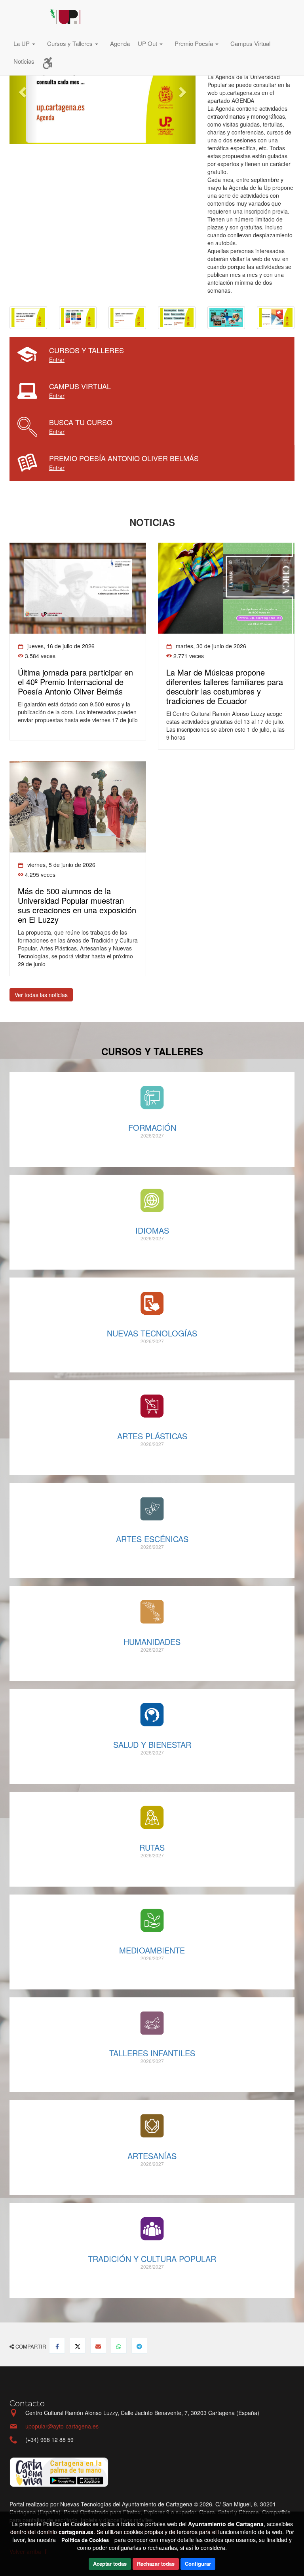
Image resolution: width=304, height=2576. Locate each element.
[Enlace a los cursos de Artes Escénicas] (152, 1509)
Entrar (57, 360)
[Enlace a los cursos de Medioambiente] (152, 1920)
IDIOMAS (152, 1230)
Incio (27, 18)
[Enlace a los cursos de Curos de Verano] (152, 2126)
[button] (26, 44)
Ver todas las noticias (41, 995)
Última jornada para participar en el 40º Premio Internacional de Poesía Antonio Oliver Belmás (75, 682)
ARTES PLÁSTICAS (152, 1436)
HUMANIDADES (152, 1642)
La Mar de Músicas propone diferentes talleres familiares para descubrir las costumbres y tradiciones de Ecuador (225, 686)
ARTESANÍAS (152, 2156)
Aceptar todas (110, 2564)
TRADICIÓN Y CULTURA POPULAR (152, 2259)
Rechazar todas (156, 2564)
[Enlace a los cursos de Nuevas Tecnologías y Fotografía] (152, 1303)
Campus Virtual (250, 43)
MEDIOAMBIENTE (152, 1950)
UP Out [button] (148, 43)
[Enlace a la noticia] (78, 588)
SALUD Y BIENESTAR (152, 1744)
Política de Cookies (85, 2540)
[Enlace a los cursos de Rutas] (152, 1817)
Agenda (120, 43)
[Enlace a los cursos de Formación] (152, 1098)
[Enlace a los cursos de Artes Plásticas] (152, 1406)
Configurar (198, 2564)
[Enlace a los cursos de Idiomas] (152, 1200)
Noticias (24, 61)
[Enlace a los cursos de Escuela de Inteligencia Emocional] (152, 1715)
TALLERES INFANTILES (152, 2053)
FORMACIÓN (152, 1127)
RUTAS (152, 1847)
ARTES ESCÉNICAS (152, 1539)
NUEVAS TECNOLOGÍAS (152, 1333)
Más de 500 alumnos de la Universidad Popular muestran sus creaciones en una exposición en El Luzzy (77, 905)
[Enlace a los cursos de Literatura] (152, 1612)
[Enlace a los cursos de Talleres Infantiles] (152, 2023)
